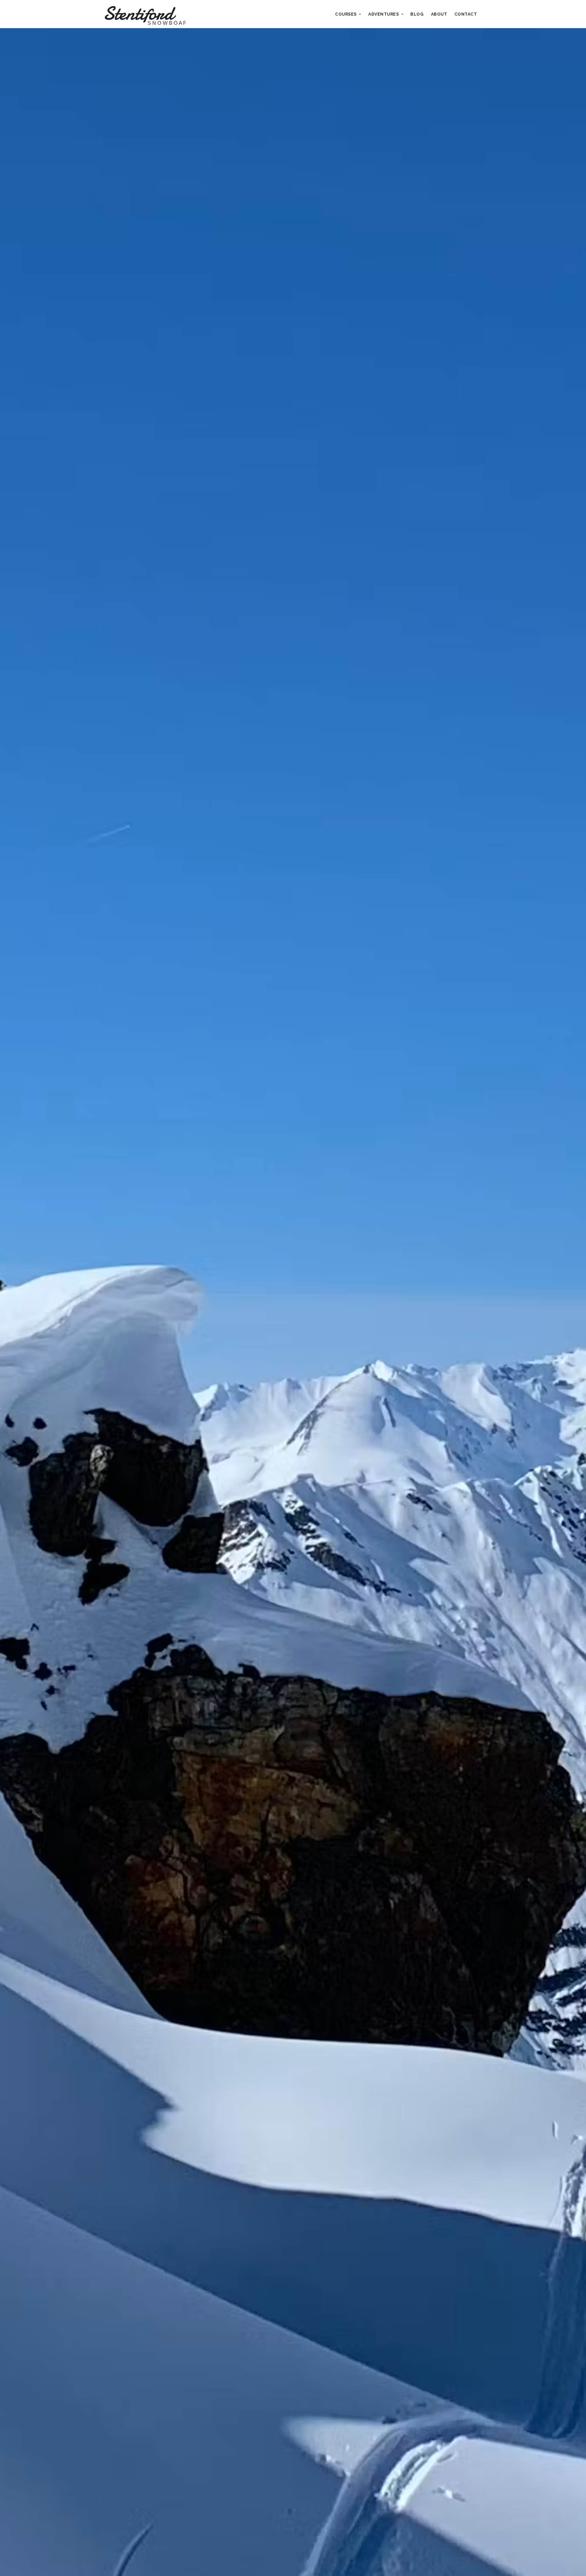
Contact (466, 14)
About (439, 14)
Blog (417, 14)
